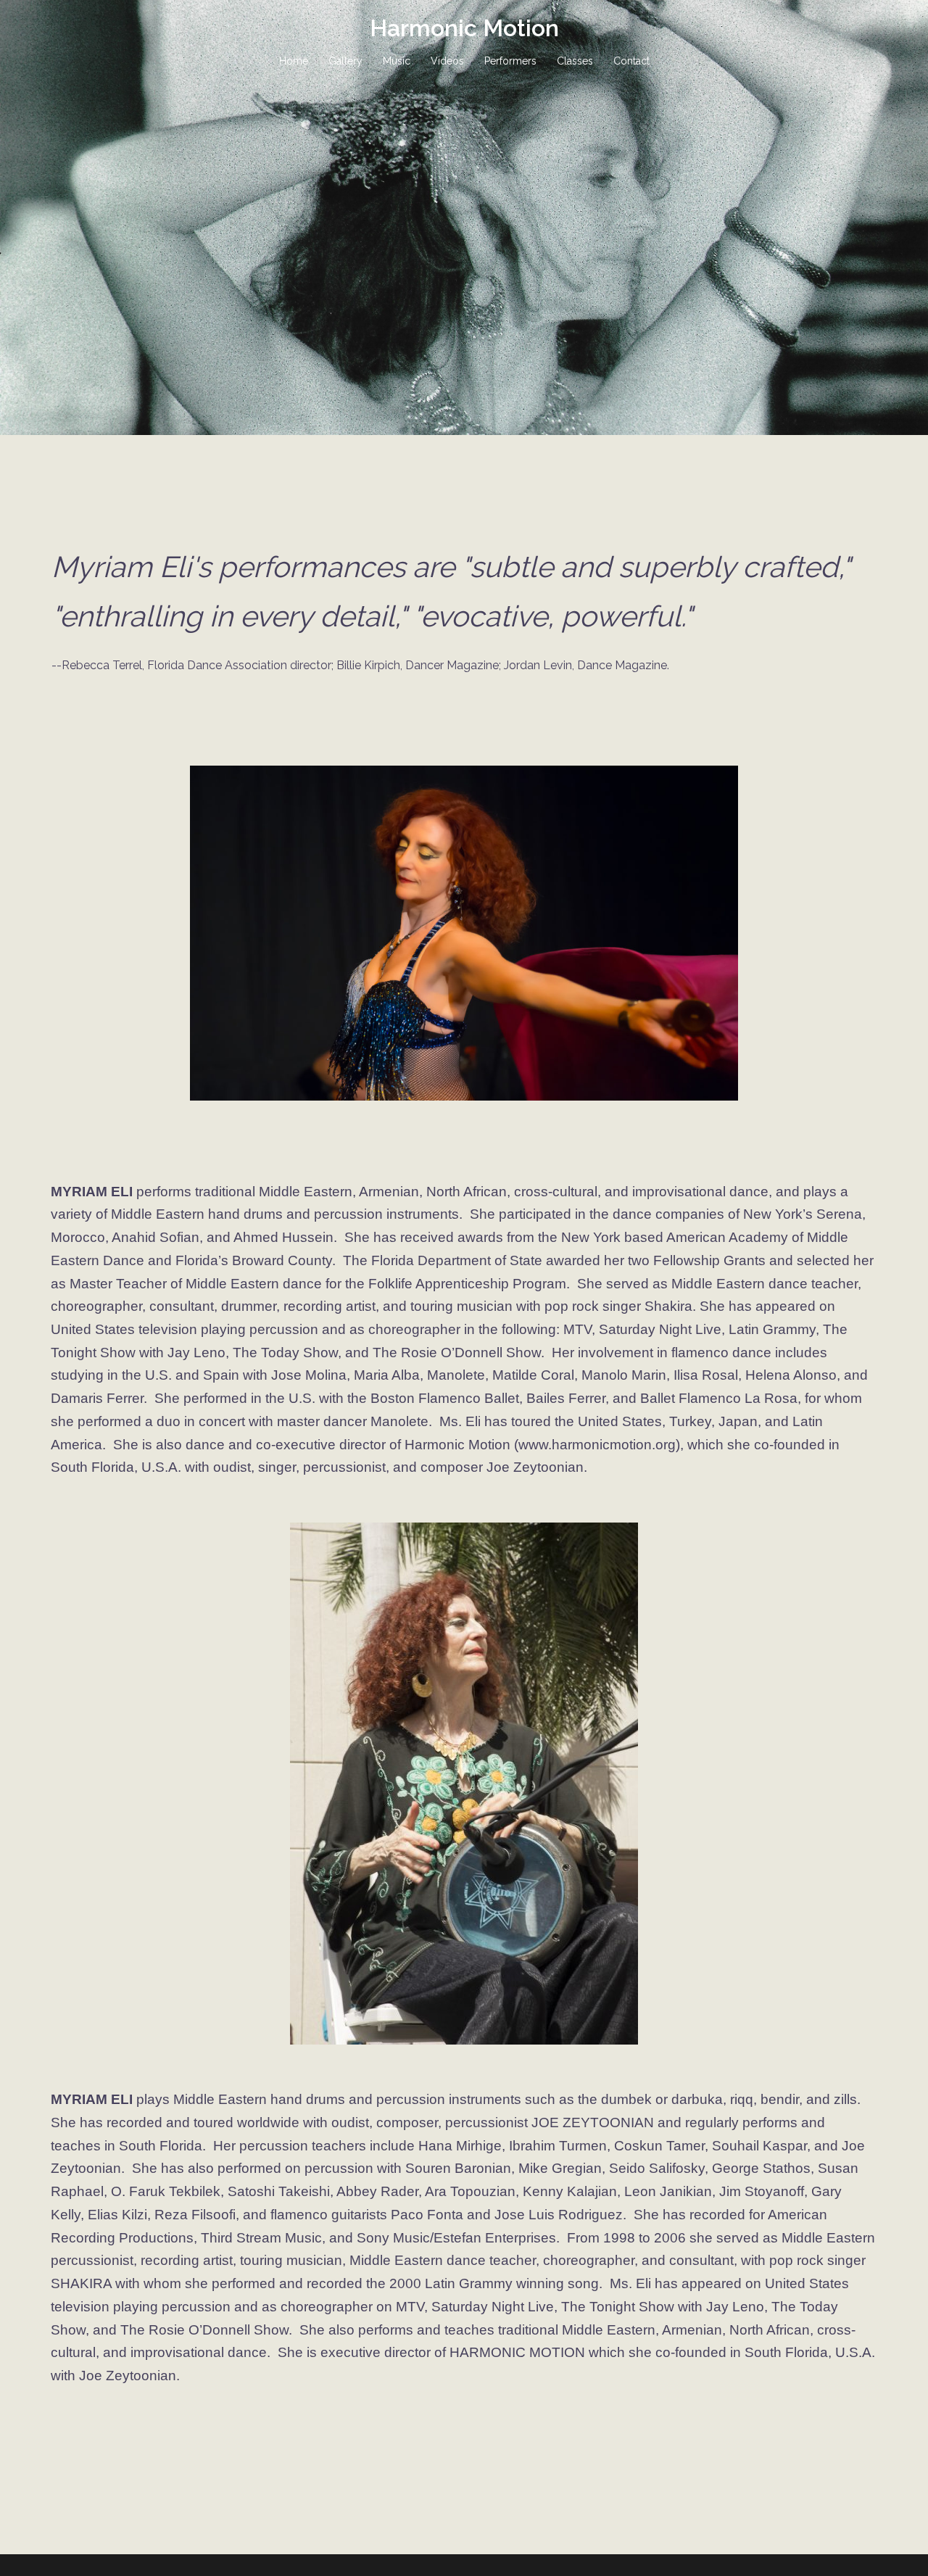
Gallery (345, 61)
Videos (447, 61)
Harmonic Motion (464, 28)
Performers (510, 61)
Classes (575, 61)
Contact (631, 61)
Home (294, 61)
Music (397, 61)
